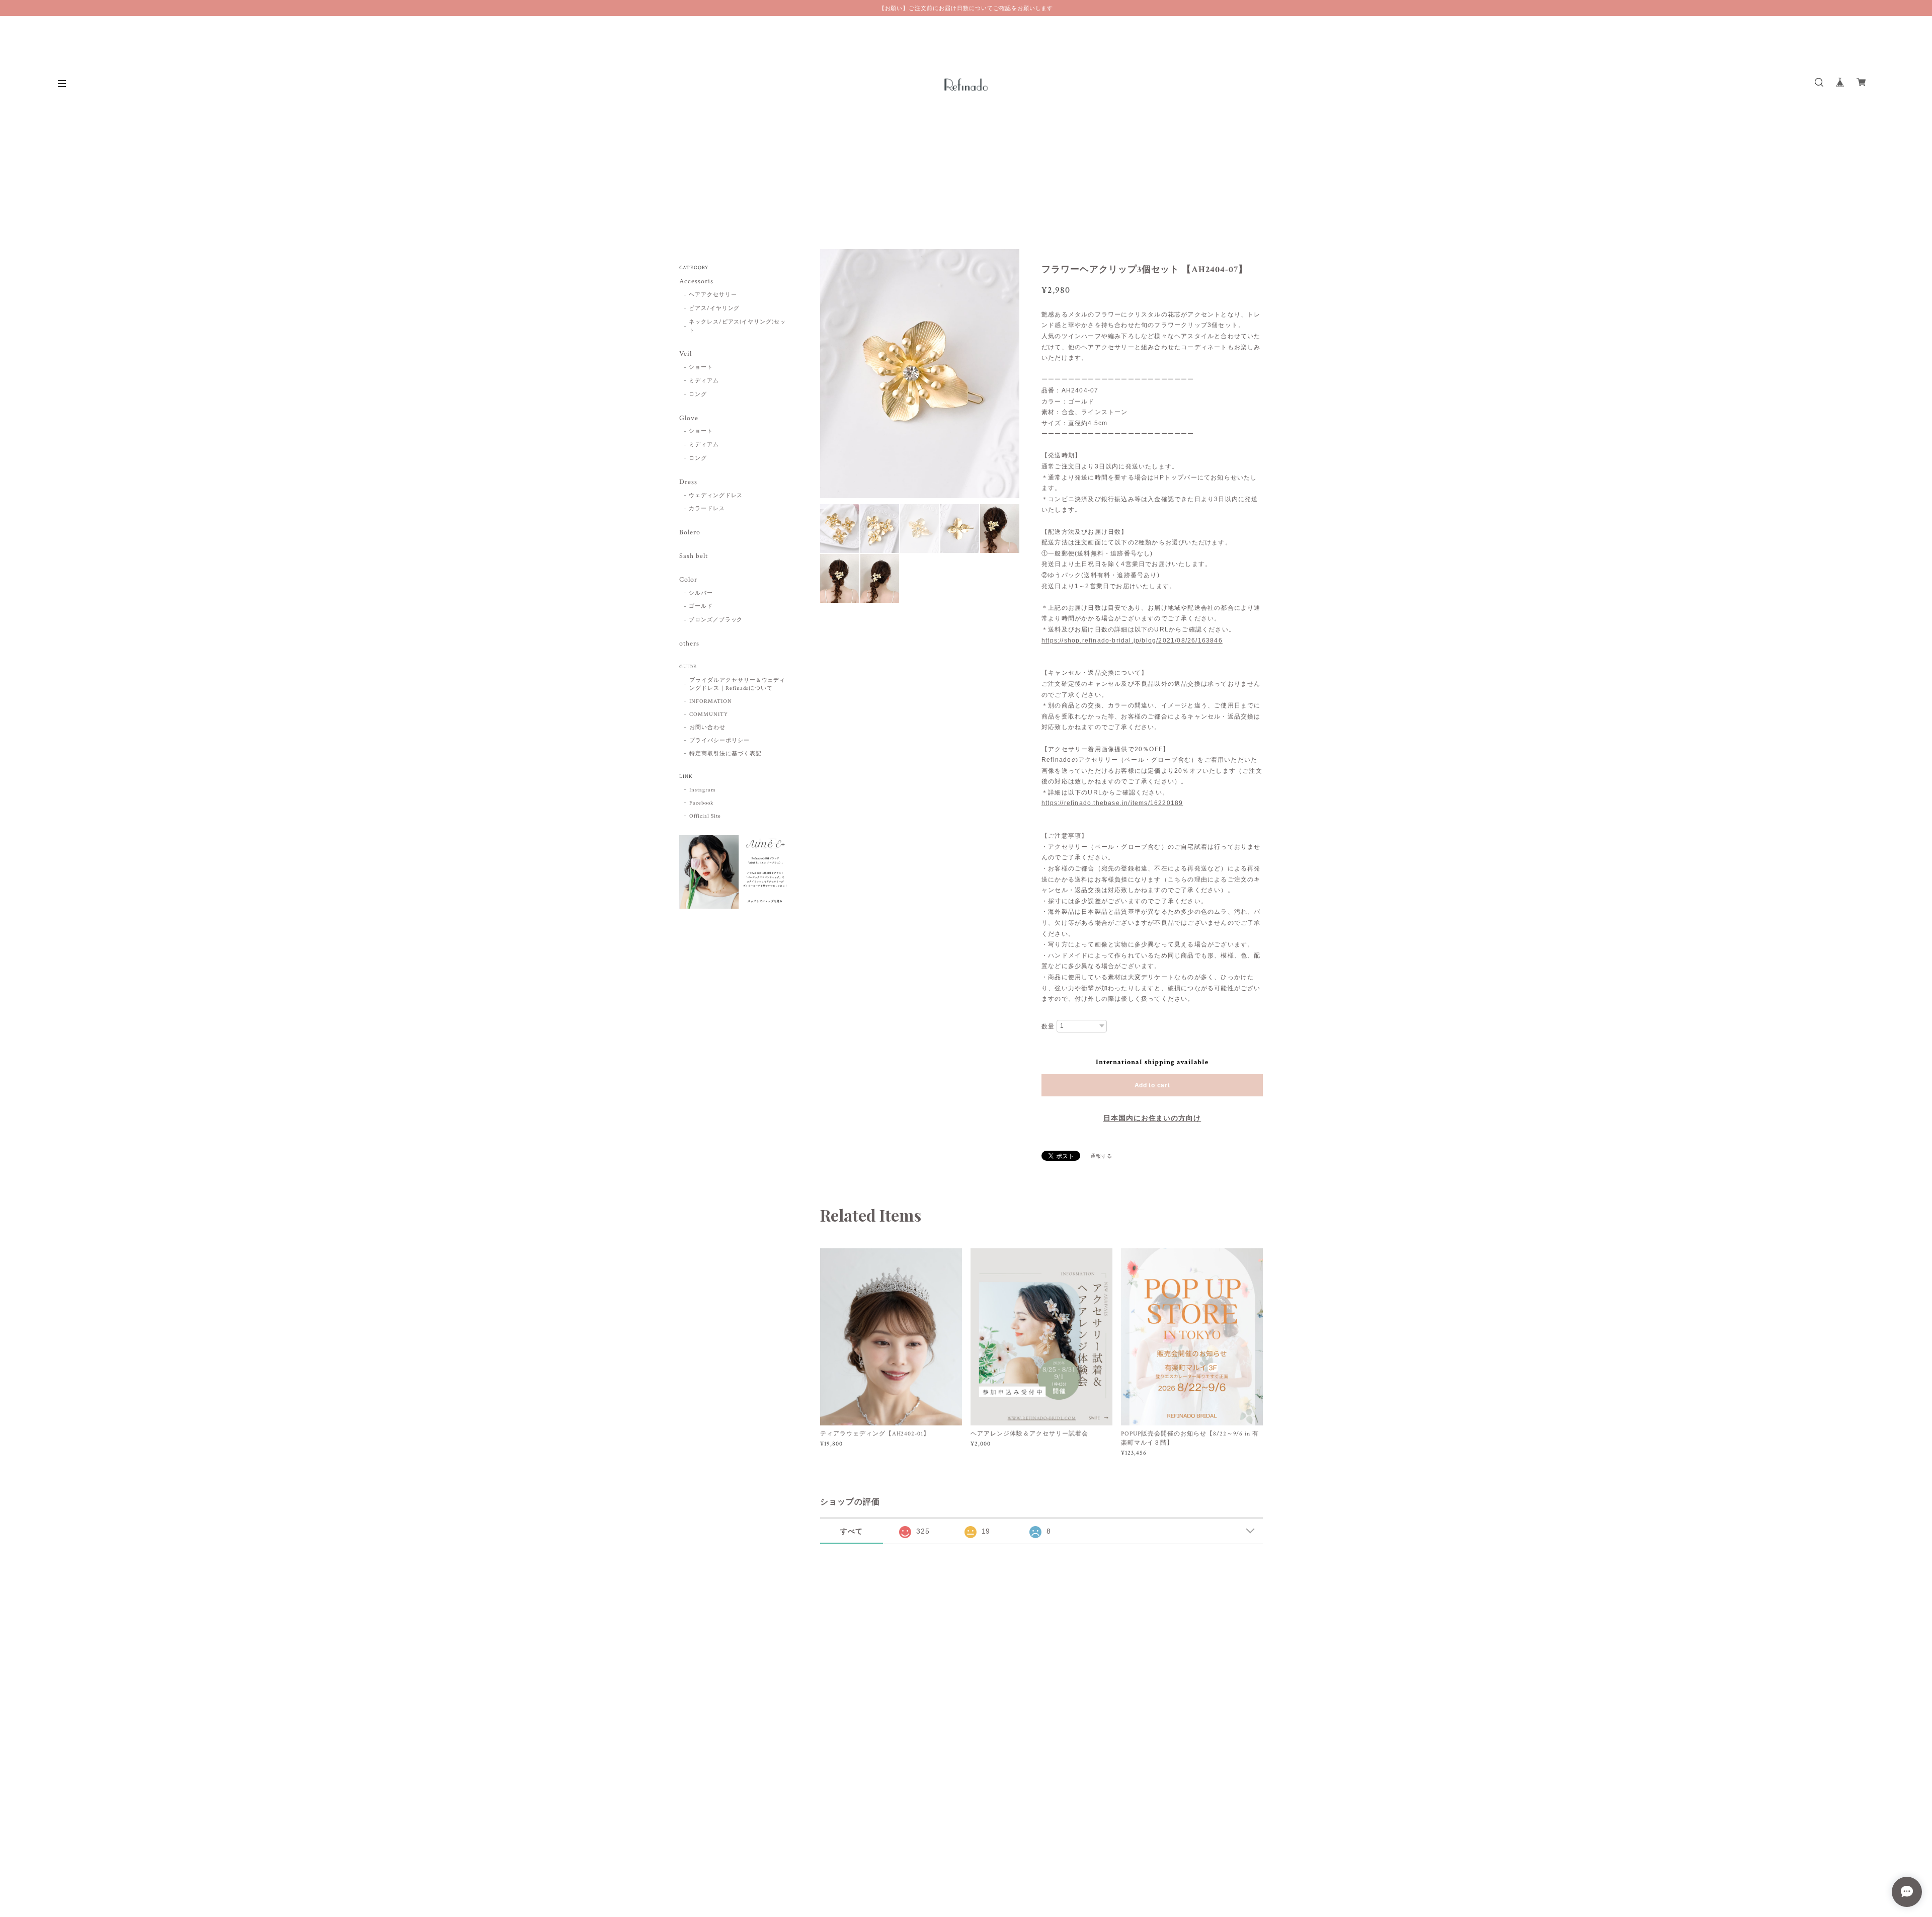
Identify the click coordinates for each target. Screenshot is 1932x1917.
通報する (1101, 1156)
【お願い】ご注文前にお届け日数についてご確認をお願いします (966, 8)
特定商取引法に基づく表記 (726, 754)
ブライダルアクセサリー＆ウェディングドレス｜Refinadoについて (737, 684)
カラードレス (707, 509)
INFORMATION (711, 701)
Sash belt (694, 556)
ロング (698, 394)
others (689, 644)
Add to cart (1152, 1085)
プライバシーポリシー (719, 741)
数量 (1048, 1026)
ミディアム (704, 381)
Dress (688, 482)
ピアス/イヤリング (714, 308)
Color (688, 580)
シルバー (701, 593)
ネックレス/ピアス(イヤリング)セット (737, 326)
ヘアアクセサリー (713, 295)
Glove (689, 418)
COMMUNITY (709, 714)
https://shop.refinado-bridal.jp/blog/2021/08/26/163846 (1132, 641)
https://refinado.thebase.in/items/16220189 (1112, 803)
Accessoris (696, 282)
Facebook (701, 803)
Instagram (703, 790)
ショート (701, 367)
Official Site (705, 816)
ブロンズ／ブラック (716, 620)
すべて (852, 1531)
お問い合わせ (707, 728)
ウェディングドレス (716, 496)
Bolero (690, 533)
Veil (686, 354)
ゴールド (701, 606)
